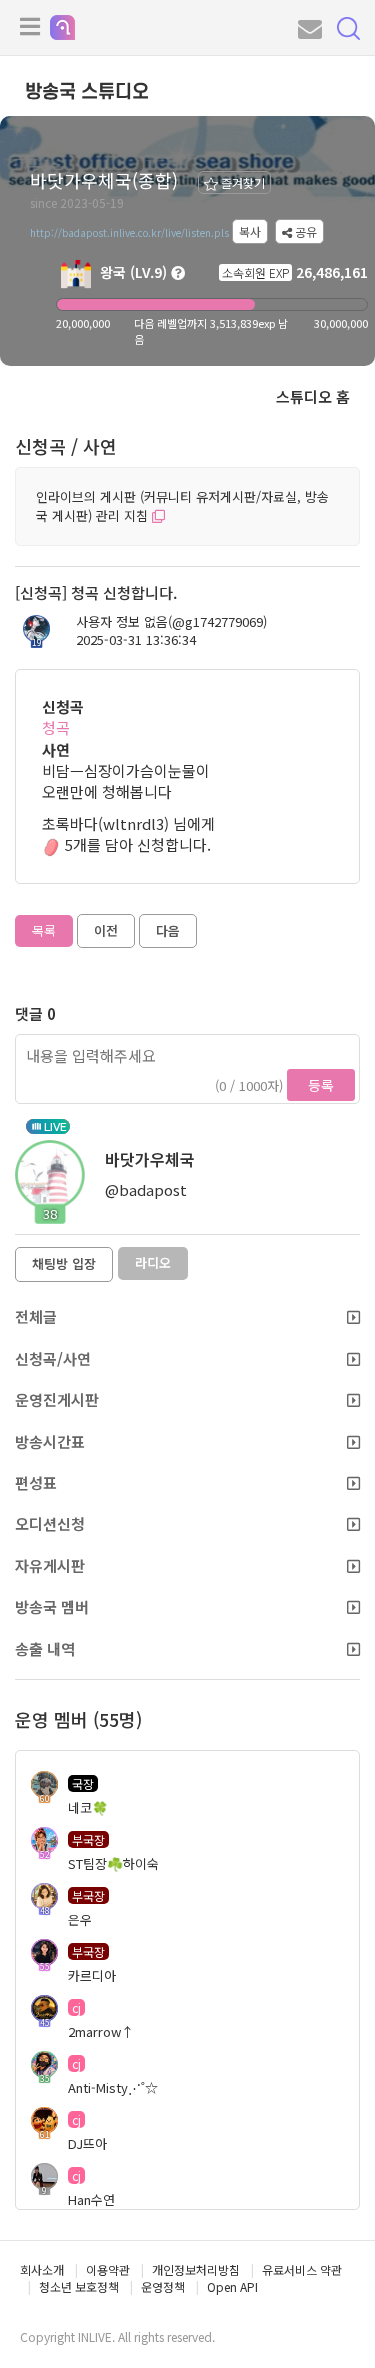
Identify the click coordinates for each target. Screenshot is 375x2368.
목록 (44, 930)
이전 (106, 930)
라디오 (153, 1262)
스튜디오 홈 (313, 396)
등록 (321, 1085)
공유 (304, 231)
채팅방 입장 (64, 1263)
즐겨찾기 (241, 182)
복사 (250, 231)
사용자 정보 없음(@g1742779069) (171, 622)
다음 (168, 930)
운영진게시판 (57, 1399)
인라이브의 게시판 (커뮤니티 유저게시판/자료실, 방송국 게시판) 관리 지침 (182, 506)
